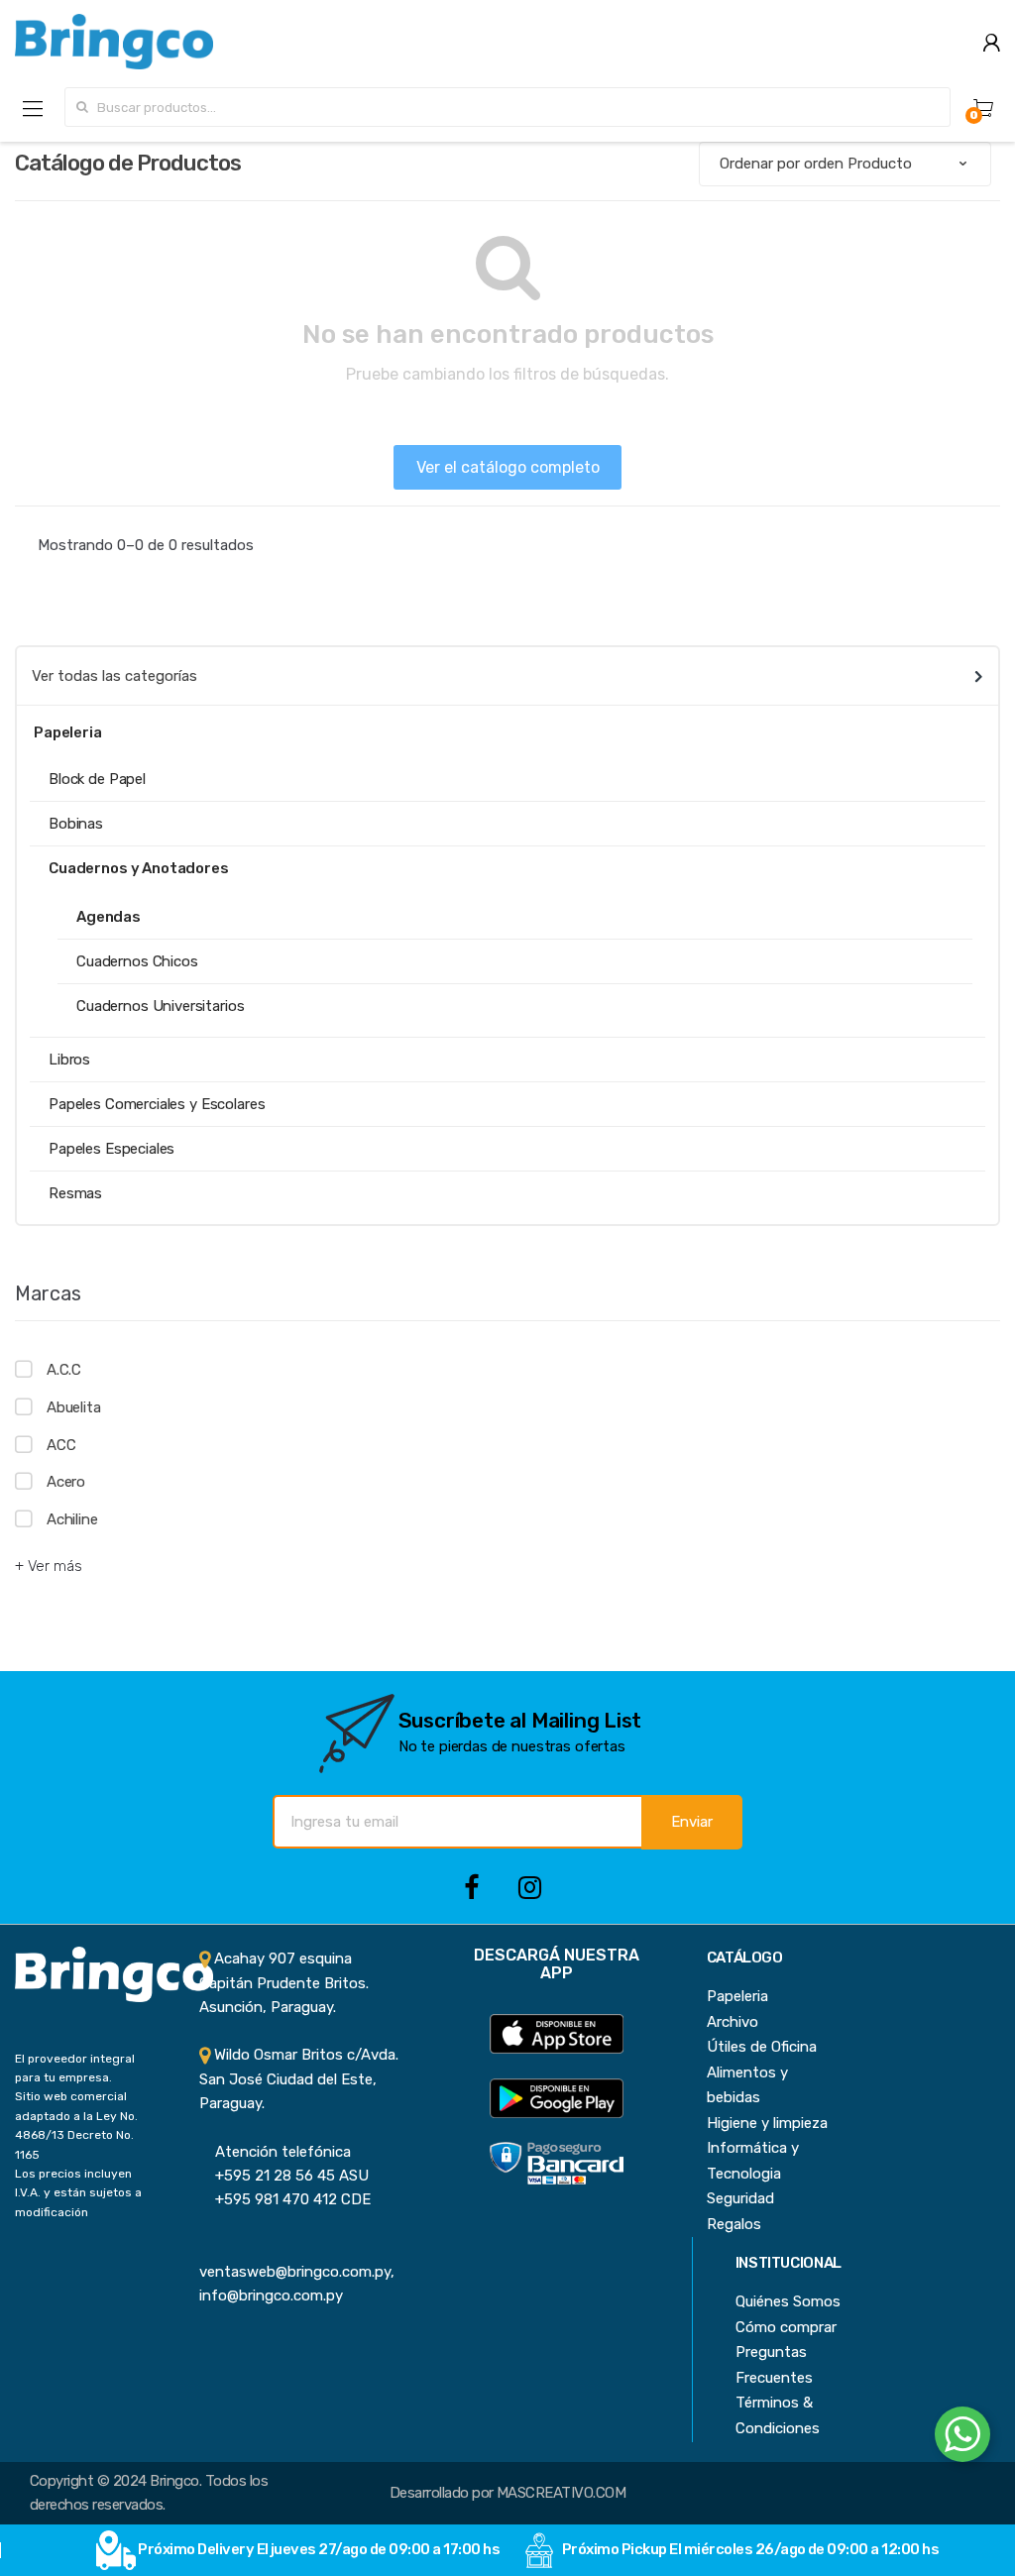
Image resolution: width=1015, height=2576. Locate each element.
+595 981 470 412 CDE (285, 2199)
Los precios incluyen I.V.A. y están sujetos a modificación (78, 2193)
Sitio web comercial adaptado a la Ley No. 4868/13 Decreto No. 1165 (76, 2125)
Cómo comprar (786, 2327)
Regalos (734, 2224)
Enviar (692, 1822)
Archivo (733, 2022)
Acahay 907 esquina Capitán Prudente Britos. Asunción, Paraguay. (284, 1983)
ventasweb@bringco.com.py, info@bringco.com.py (297, 2272)
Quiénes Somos (788, 2301)
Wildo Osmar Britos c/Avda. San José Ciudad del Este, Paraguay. (299, 2079)
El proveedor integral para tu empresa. (75, 2068)
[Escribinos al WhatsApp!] (962, 2438)
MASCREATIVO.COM (561, 2493)
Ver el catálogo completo (508, 467)
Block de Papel (97, 779)
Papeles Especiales (112, 1149)
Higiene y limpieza (767, 2123)
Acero (66, 1482)
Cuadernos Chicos (137, 961)
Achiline (72, 1519)
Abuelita (74, 1407)
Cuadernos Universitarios (160, 1006)
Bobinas (76, 824)
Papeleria (737, 1996)
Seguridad (740, 2198)
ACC (61, 1445)
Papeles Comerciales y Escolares (157, 1104)
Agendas (109, 917)
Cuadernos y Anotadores (139, 868)
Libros (69, 1060)
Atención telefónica (275, 2152)
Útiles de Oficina (762, 2047)
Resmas (75, 1193)
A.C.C (64, 1370)
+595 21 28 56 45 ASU (284, 2176)
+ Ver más (49, 1566)
